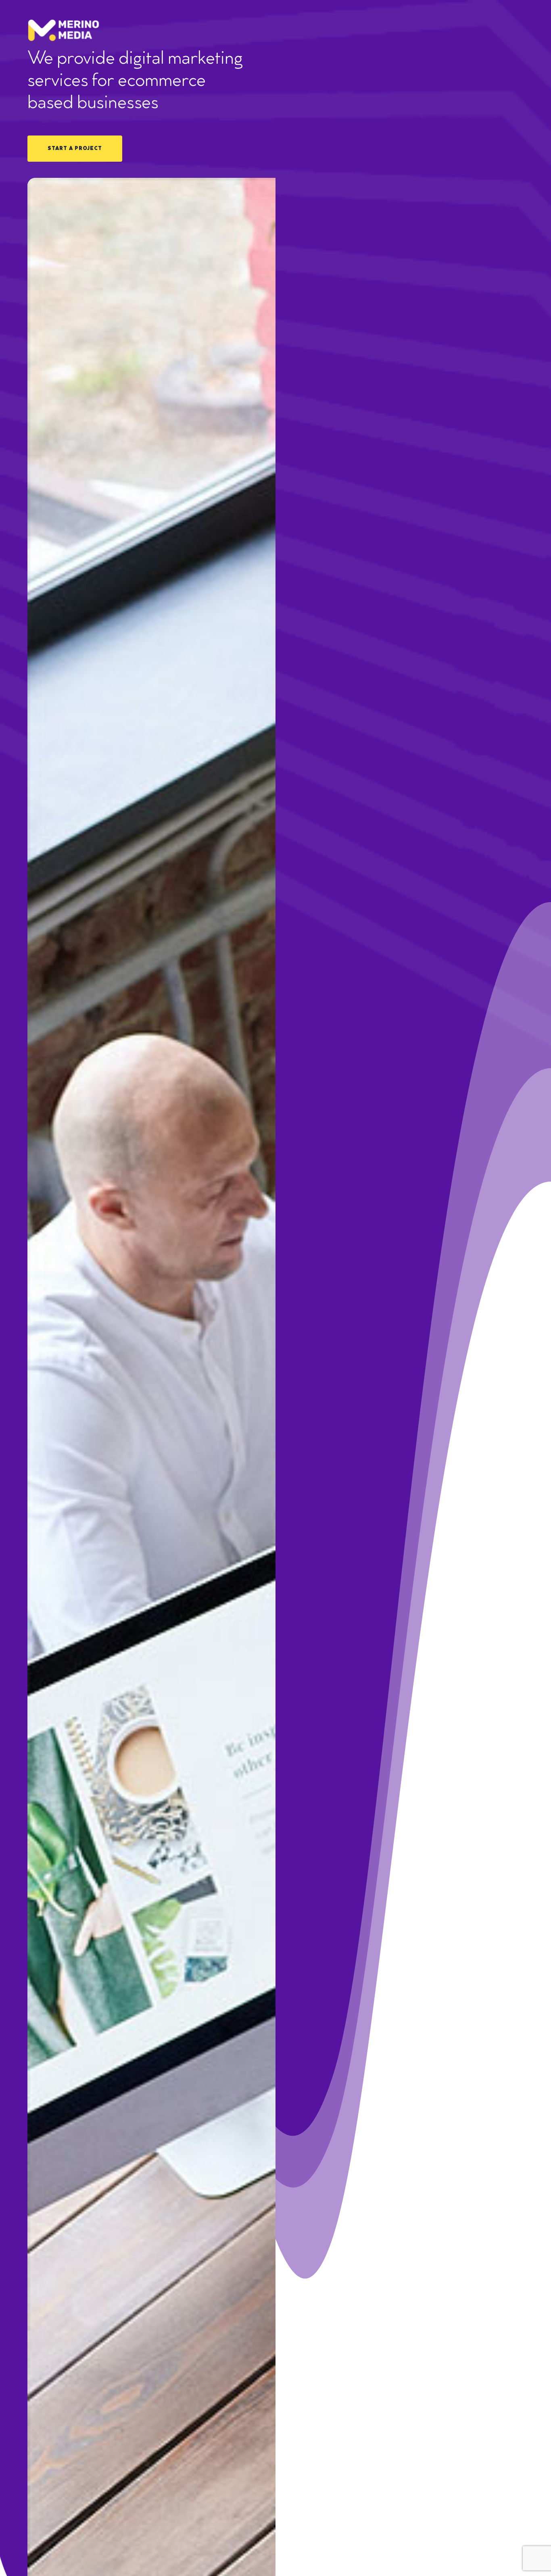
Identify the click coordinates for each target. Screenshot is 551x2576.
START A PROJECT (75, 149)
